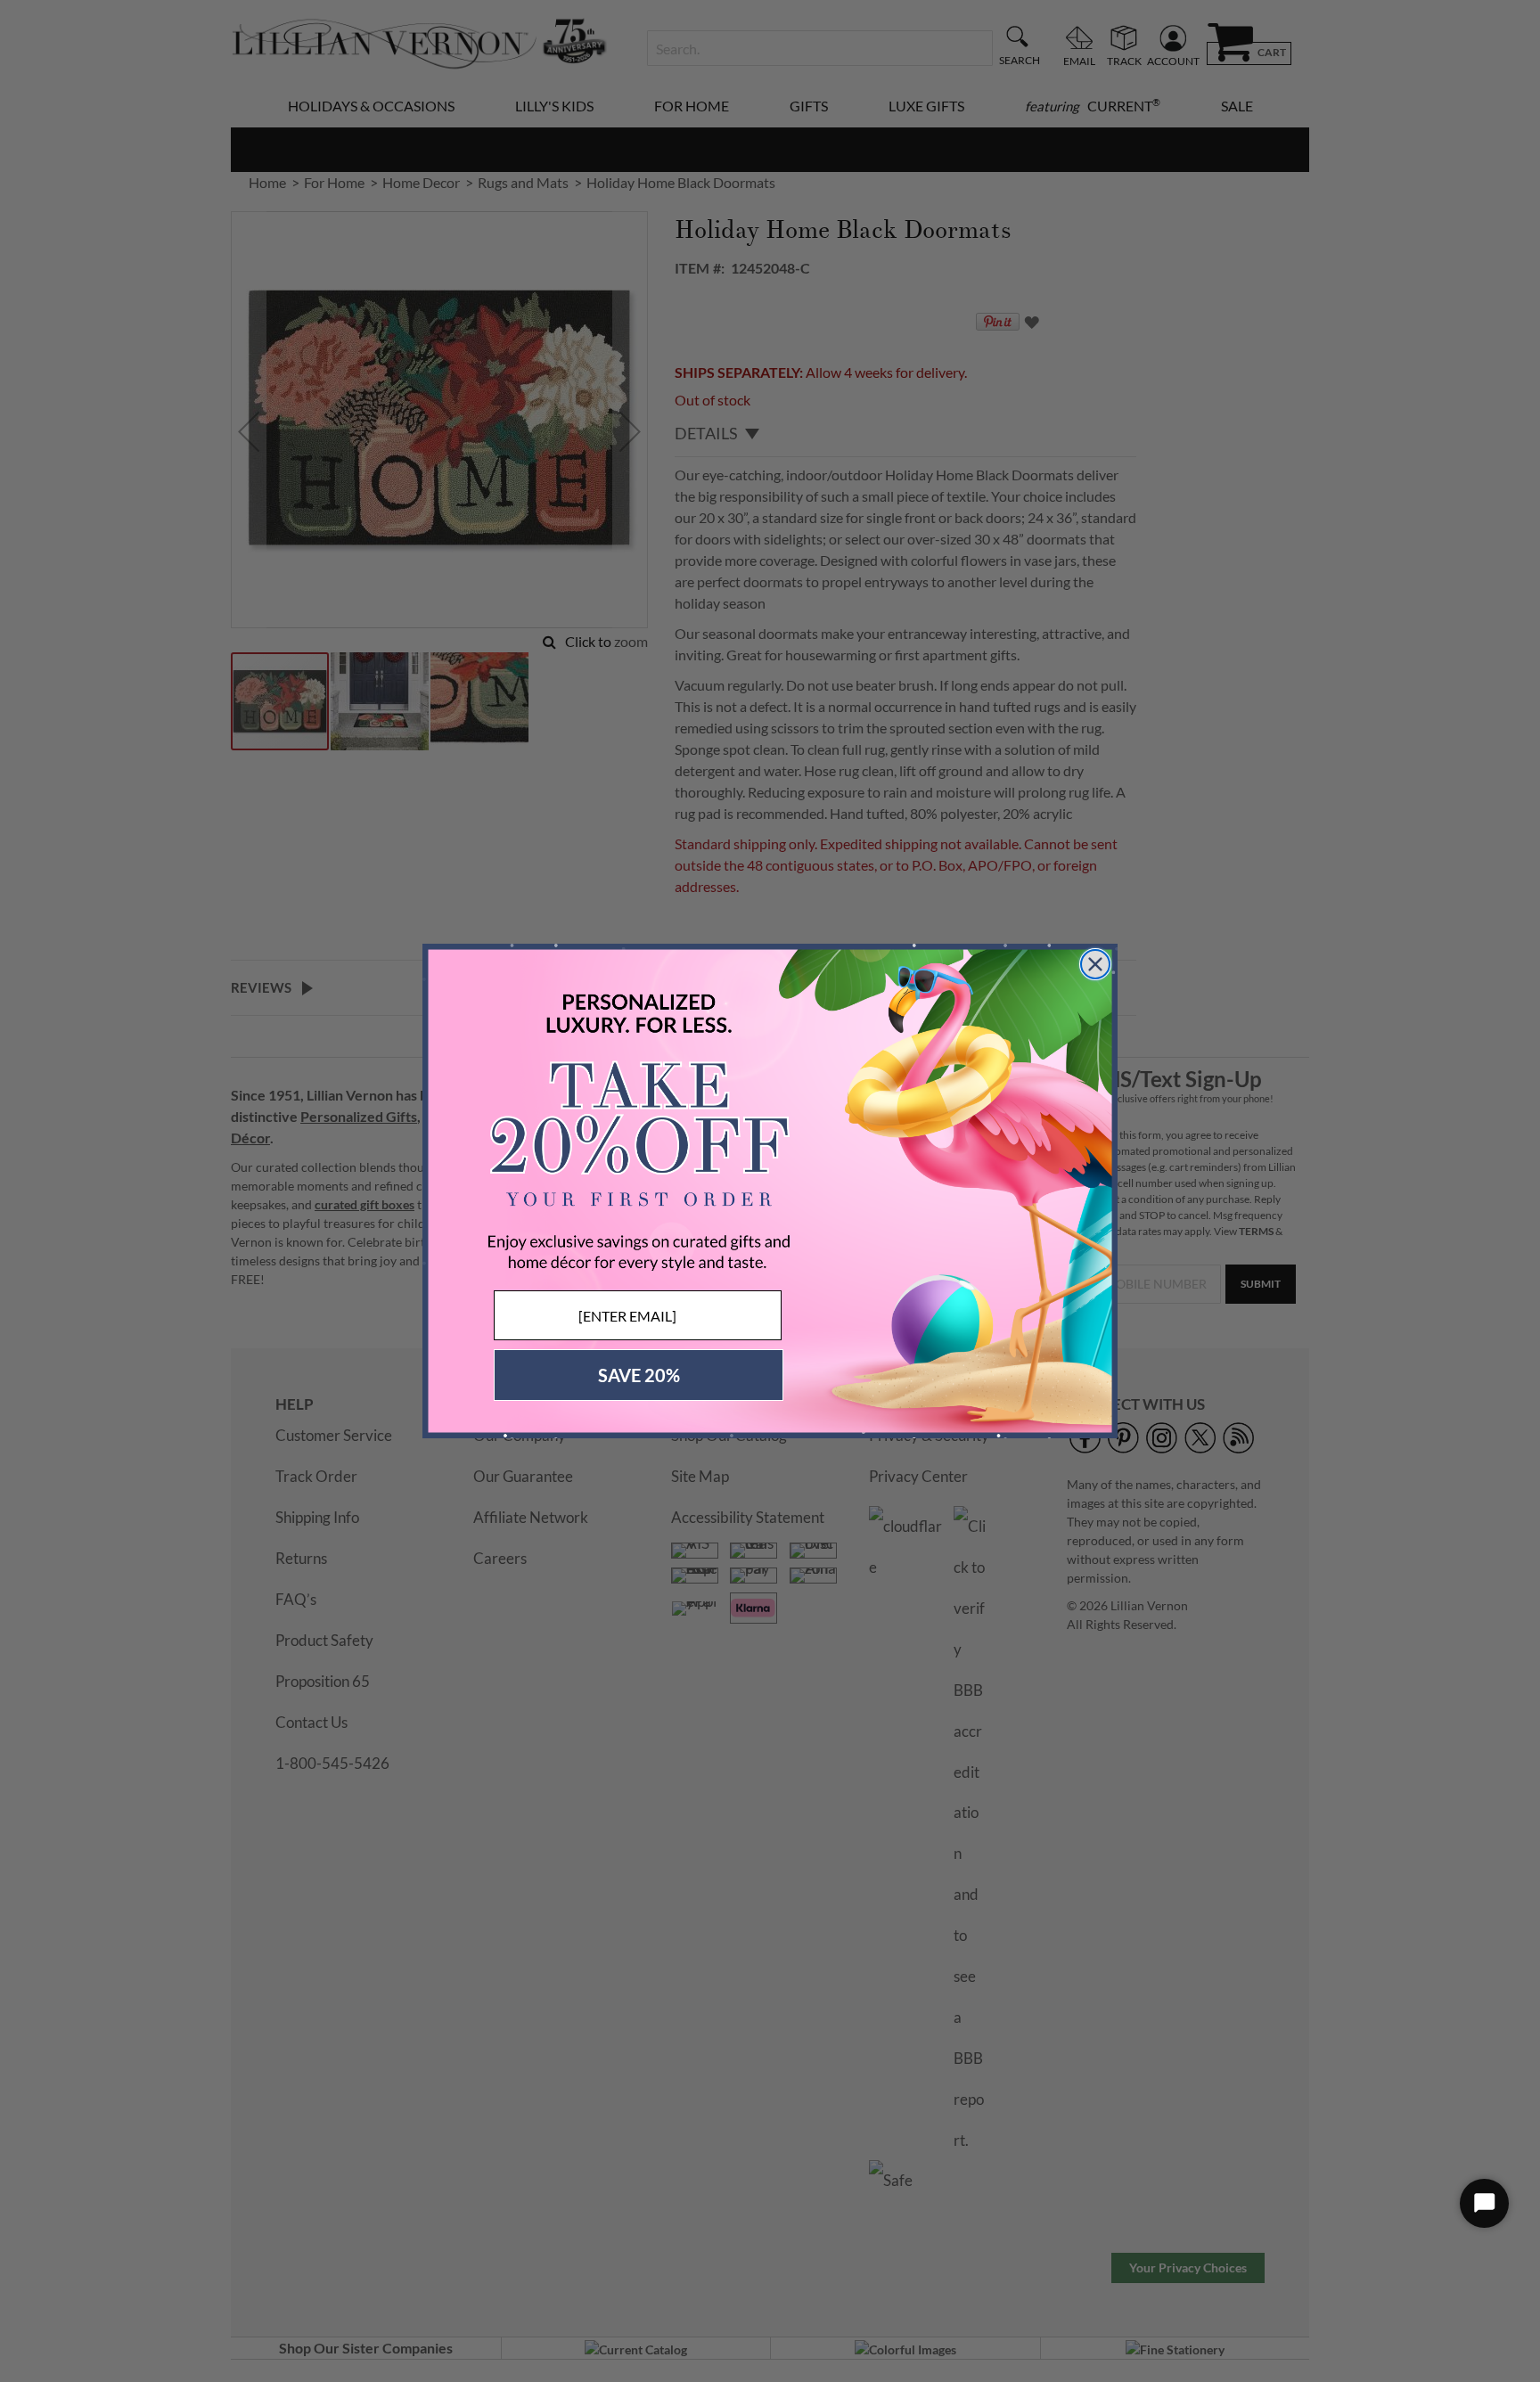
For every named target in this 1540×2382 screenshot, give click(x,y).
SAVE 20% (639, 1375)
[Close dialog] (1095, 964)
